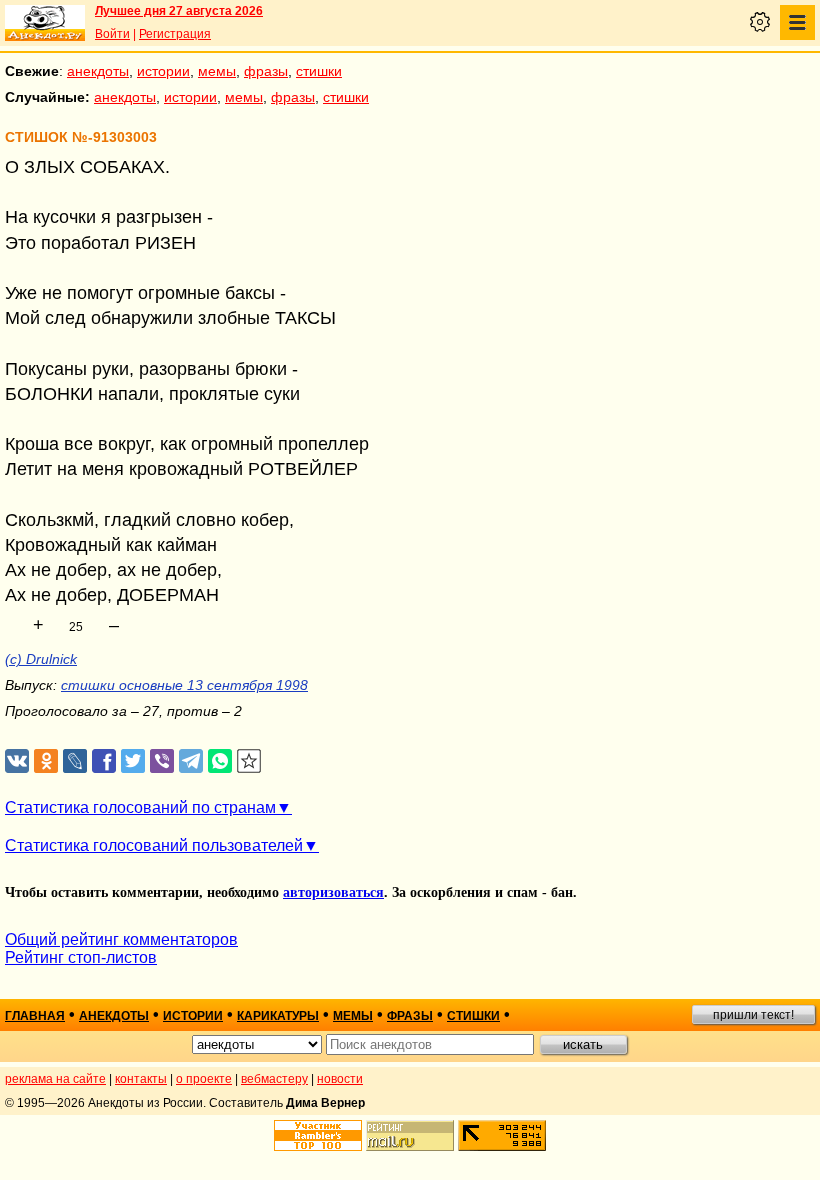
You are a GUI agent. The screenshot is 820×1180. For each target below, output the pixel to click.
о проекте (204, 1079)
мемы (217, 71)
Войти (112, 34)
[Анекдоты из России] (45, 23)
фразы (266, 71)
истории (163, 71)
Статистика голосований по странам (140, 807)
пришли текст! (753, 1015)
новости (340, 1079)
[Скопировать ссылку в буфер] (249, 761)
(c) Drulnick (41, 659)
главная (35, 1016)
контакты (141, 1079)
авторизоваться (333, 892)
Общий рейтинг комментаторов (121, 939)
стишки (319, 71)
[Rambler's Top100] (318, 1135)
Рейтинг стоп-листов (81, 957)
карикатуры (278, 1016)
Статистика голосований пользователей (154, 845)
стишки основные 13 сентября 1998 (184, 685)
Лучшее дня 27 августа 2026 (179, 11)
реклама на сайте (55, 1079)
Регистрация (175, 34)
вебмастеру (274, 1079)
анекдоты (98, 71)
